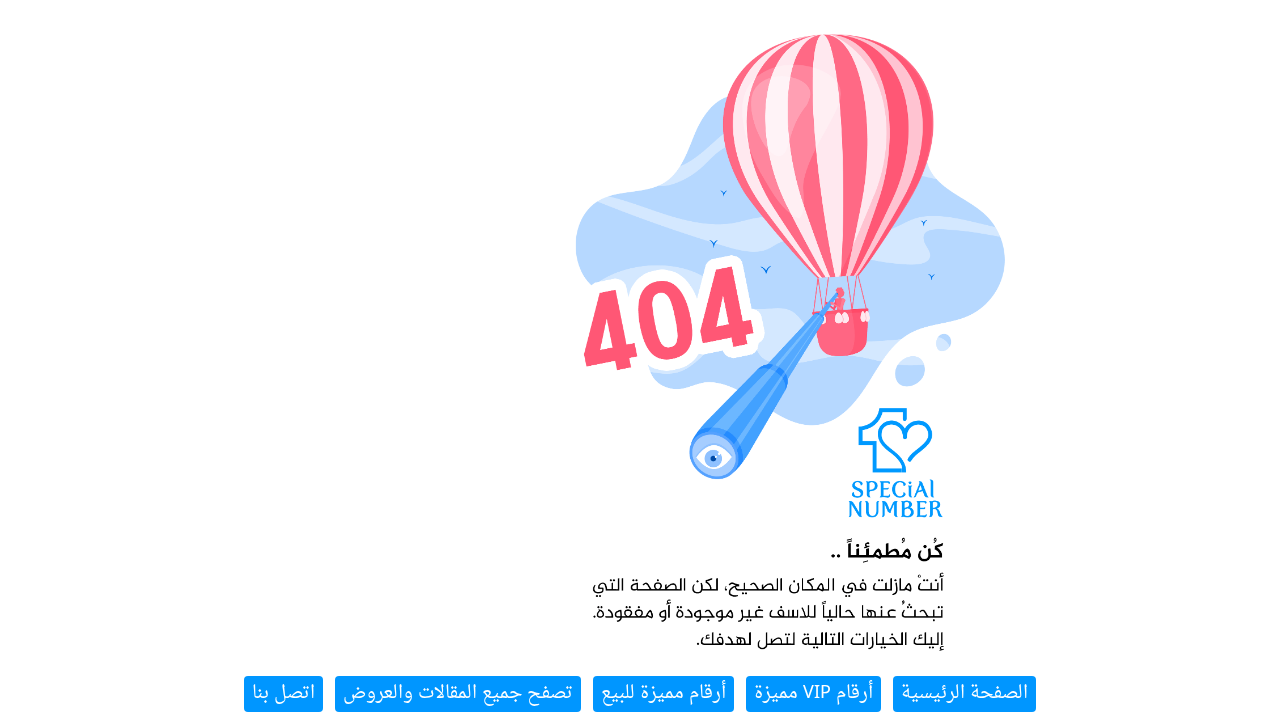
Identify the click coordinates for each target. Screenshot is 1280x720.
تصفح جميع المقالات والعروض (458, 693)
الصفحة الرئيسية (964, 693)
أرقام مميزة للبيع (663, 693)
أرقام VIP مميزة (813, 693)
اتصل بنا (283, 693)
